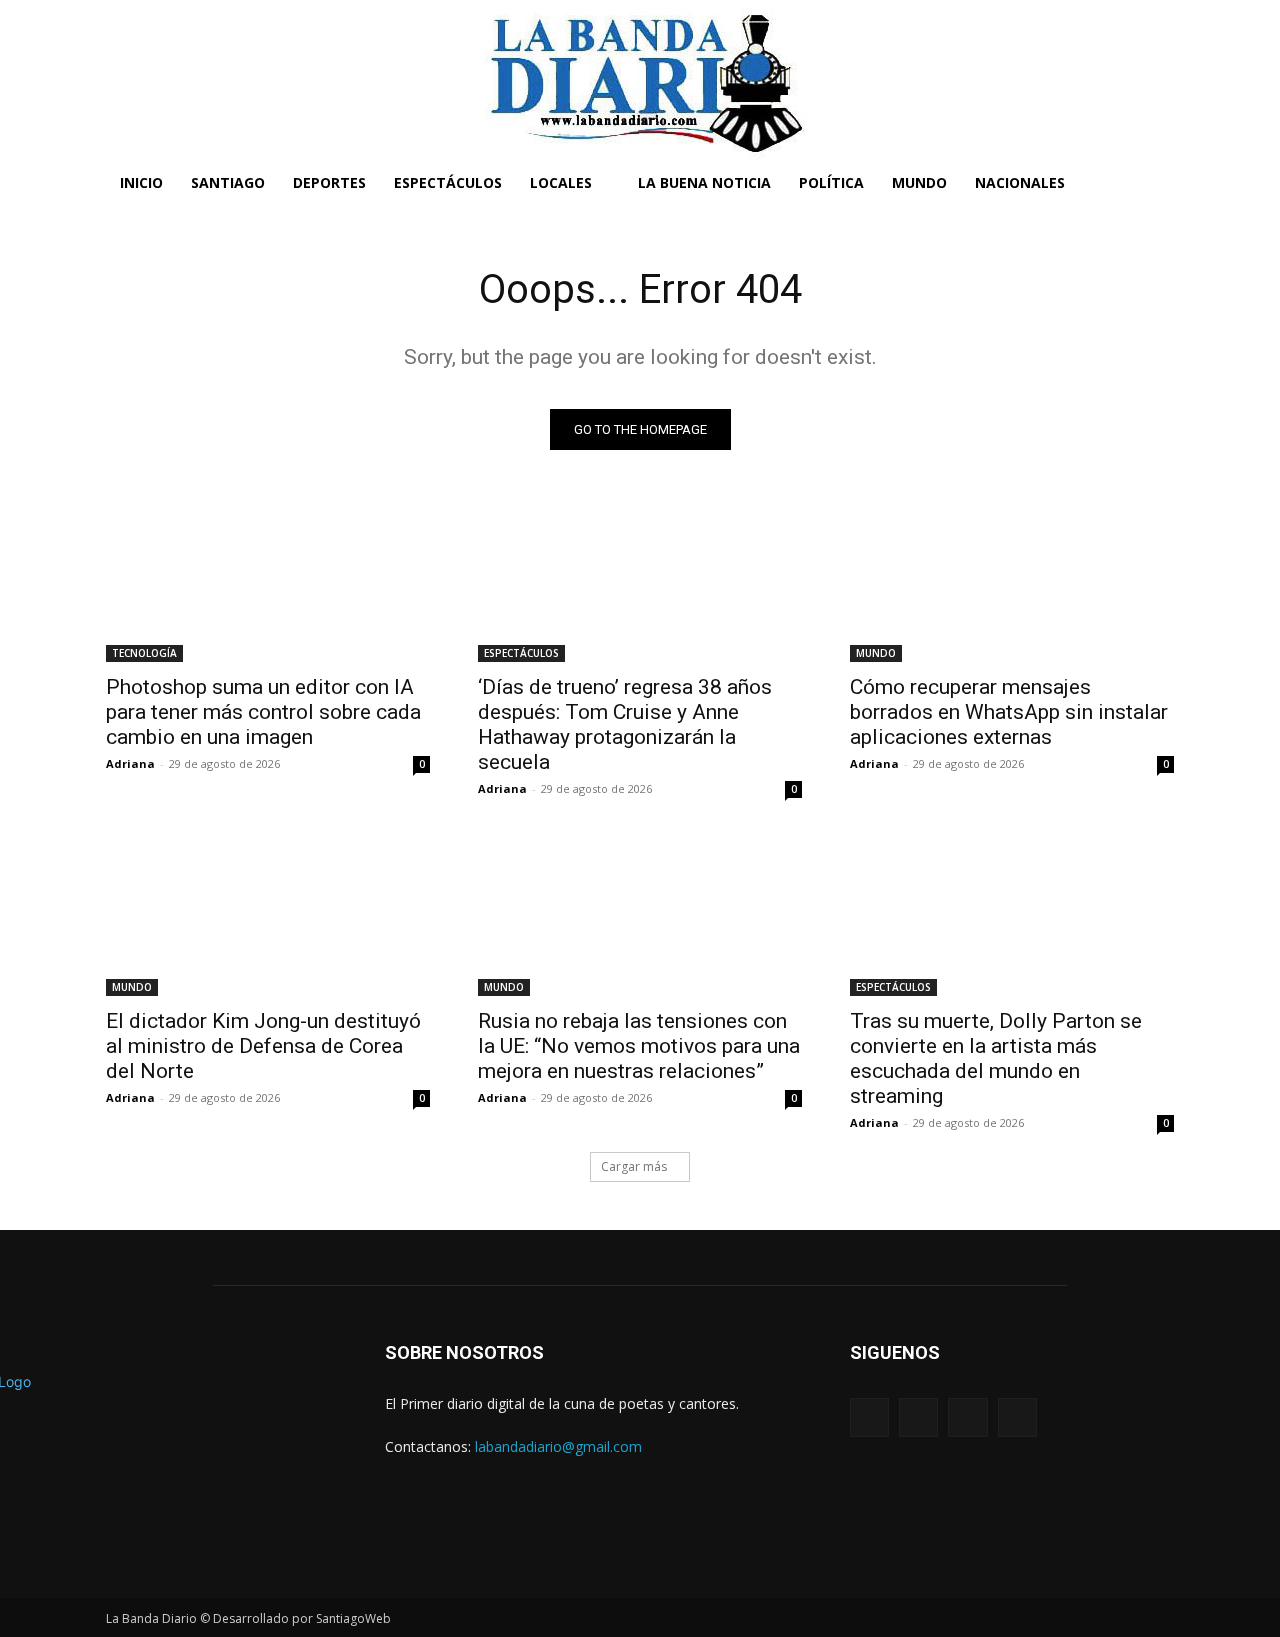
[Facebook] (869, 1417)
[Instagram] (918, 1417)
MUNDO (876, 653)
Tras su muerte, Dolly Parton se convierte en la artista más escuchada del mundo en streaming (996, 1058)
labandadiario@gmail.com (558, 1446)
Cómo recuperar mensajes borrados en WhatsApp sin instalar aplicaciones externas (1009, 712)
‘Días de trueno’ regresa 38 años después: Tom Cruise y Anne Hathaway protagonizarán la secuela (625, 724)
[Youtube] (1017, 1417)
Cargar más (634, 1166)
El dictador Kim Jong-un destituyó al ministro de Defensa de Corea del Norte (263, 1046)
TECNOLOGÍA (144, 653)
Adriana (130, 763)
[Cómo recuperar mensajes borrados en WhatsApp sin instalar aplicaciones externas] (1012, 581)
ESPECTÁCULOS (521, 653)
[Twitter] (967, 1417)
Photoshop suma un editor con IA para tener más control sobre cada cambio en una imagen (263, 712)
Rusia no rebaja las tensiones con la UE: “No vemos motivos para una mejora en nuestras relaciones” (639, 1046)
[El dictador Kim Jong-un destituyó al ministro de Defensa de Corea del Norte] (268, 915)
